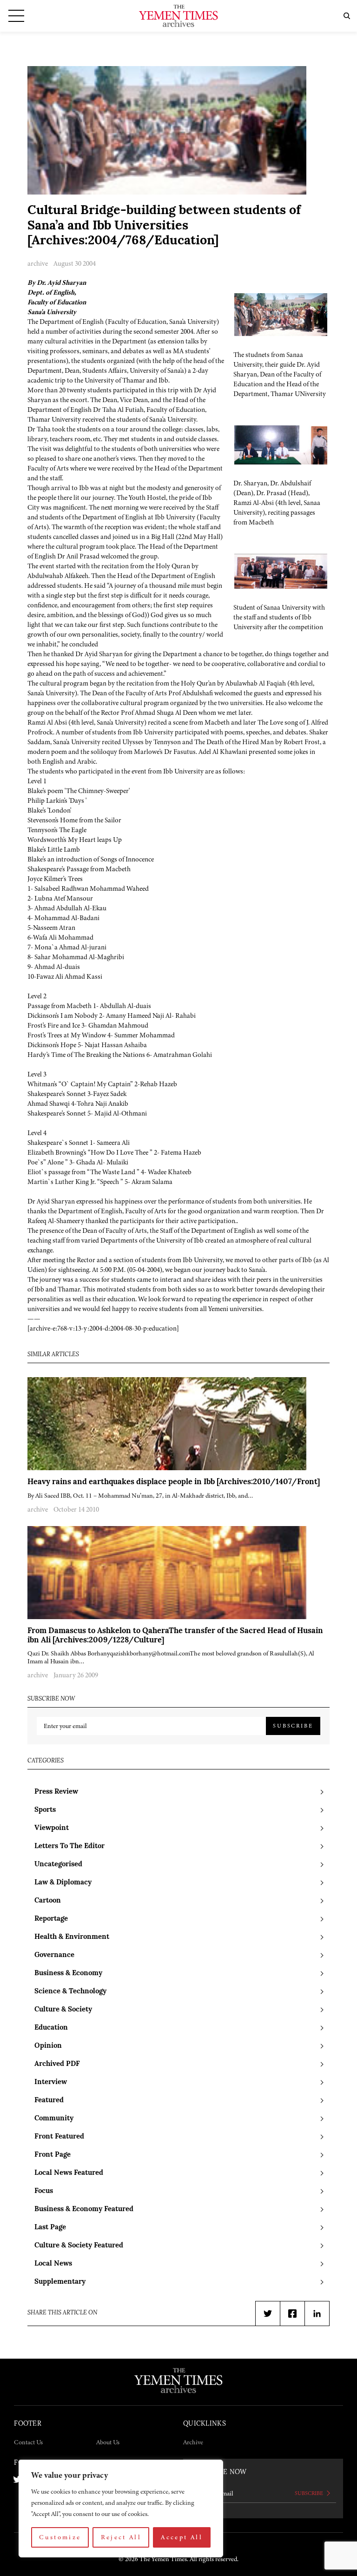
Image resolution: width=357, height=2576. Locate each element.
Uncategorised (58, 1865)
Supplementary (60, 2282)
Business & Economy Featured (84, 2209)
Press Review (56, 1792)
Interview (51, 2082)
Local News (53, 2264)
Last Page (50, 2228)
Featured (49, 2101)
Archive (193, 2442)
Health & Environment (72, 1937)
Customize (60, 2537)
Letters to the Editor (69, 1846)
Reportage (51, 1919)
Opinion (48, 2046)
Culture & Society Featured (79, 2246)
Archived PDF (57, 2064)
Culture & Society (63, 2010)
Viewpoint (52, 1828)
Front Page (53, 2155)
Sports (45, 1810)
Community (54, 2119)
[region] (121, 2509)
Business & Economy (68, 1974)
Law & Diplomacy (63, 1883)
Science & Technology (70, 1992)
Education (51, 2028)
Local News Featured (69, 2173)
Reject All (121, 2537)
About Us (108, 2442)
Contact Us (28, 2442)
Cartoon (48, 1901)
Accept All (182, 2537)
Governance (54, 1955)
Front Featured (59, 2137)
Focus (44, 2191)
